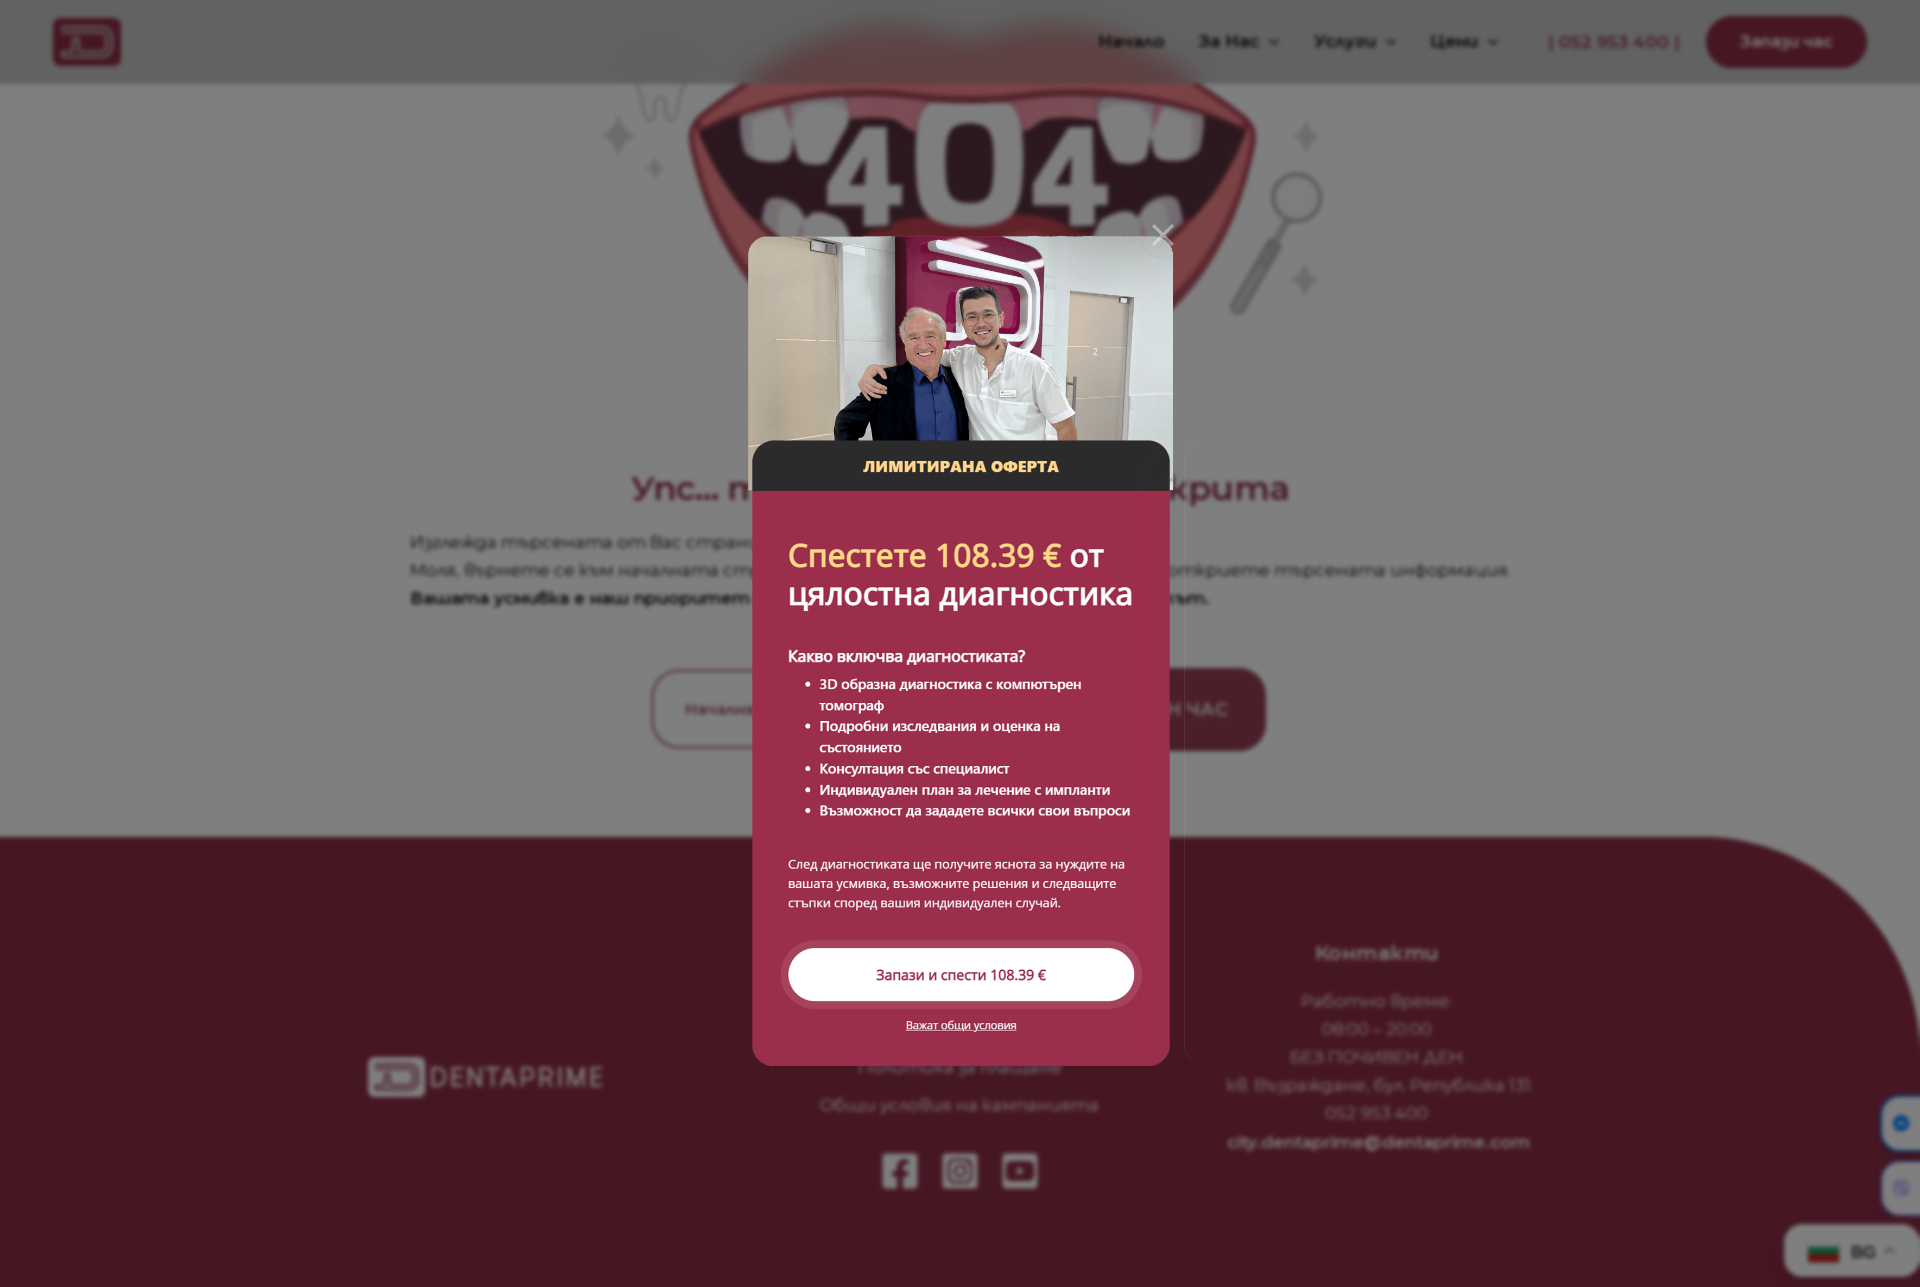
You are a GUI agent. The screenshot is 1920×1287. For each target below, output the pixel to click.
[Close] (1163, 235)
